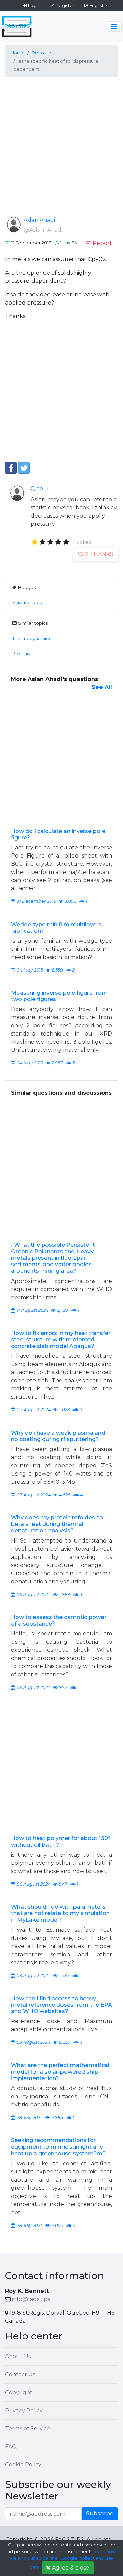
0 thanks (99, 554)
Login (34, 5)
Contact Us (20, 2374)
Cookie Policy (23, 2465)
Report (102, 243)
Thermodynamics (32, 639)
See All (102, 687)
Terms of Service (28, 2428)
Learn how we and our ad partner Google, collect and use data (63, 2560)
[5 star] (66, 542)
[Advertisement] (61, 152)
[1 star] (35, 542)
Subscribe (100, 2514)
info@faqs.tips (31, 2299)
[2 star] (43, 542)
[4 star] (58, 542)
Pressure (22, 654)
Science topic (28, 602)
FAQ (11, 2447)
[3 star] (50, 542)
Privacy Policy (24, 2410)
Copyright (19, 2392)
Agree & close (71, 2568)
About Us (18, 2356)
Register (65, 5)
